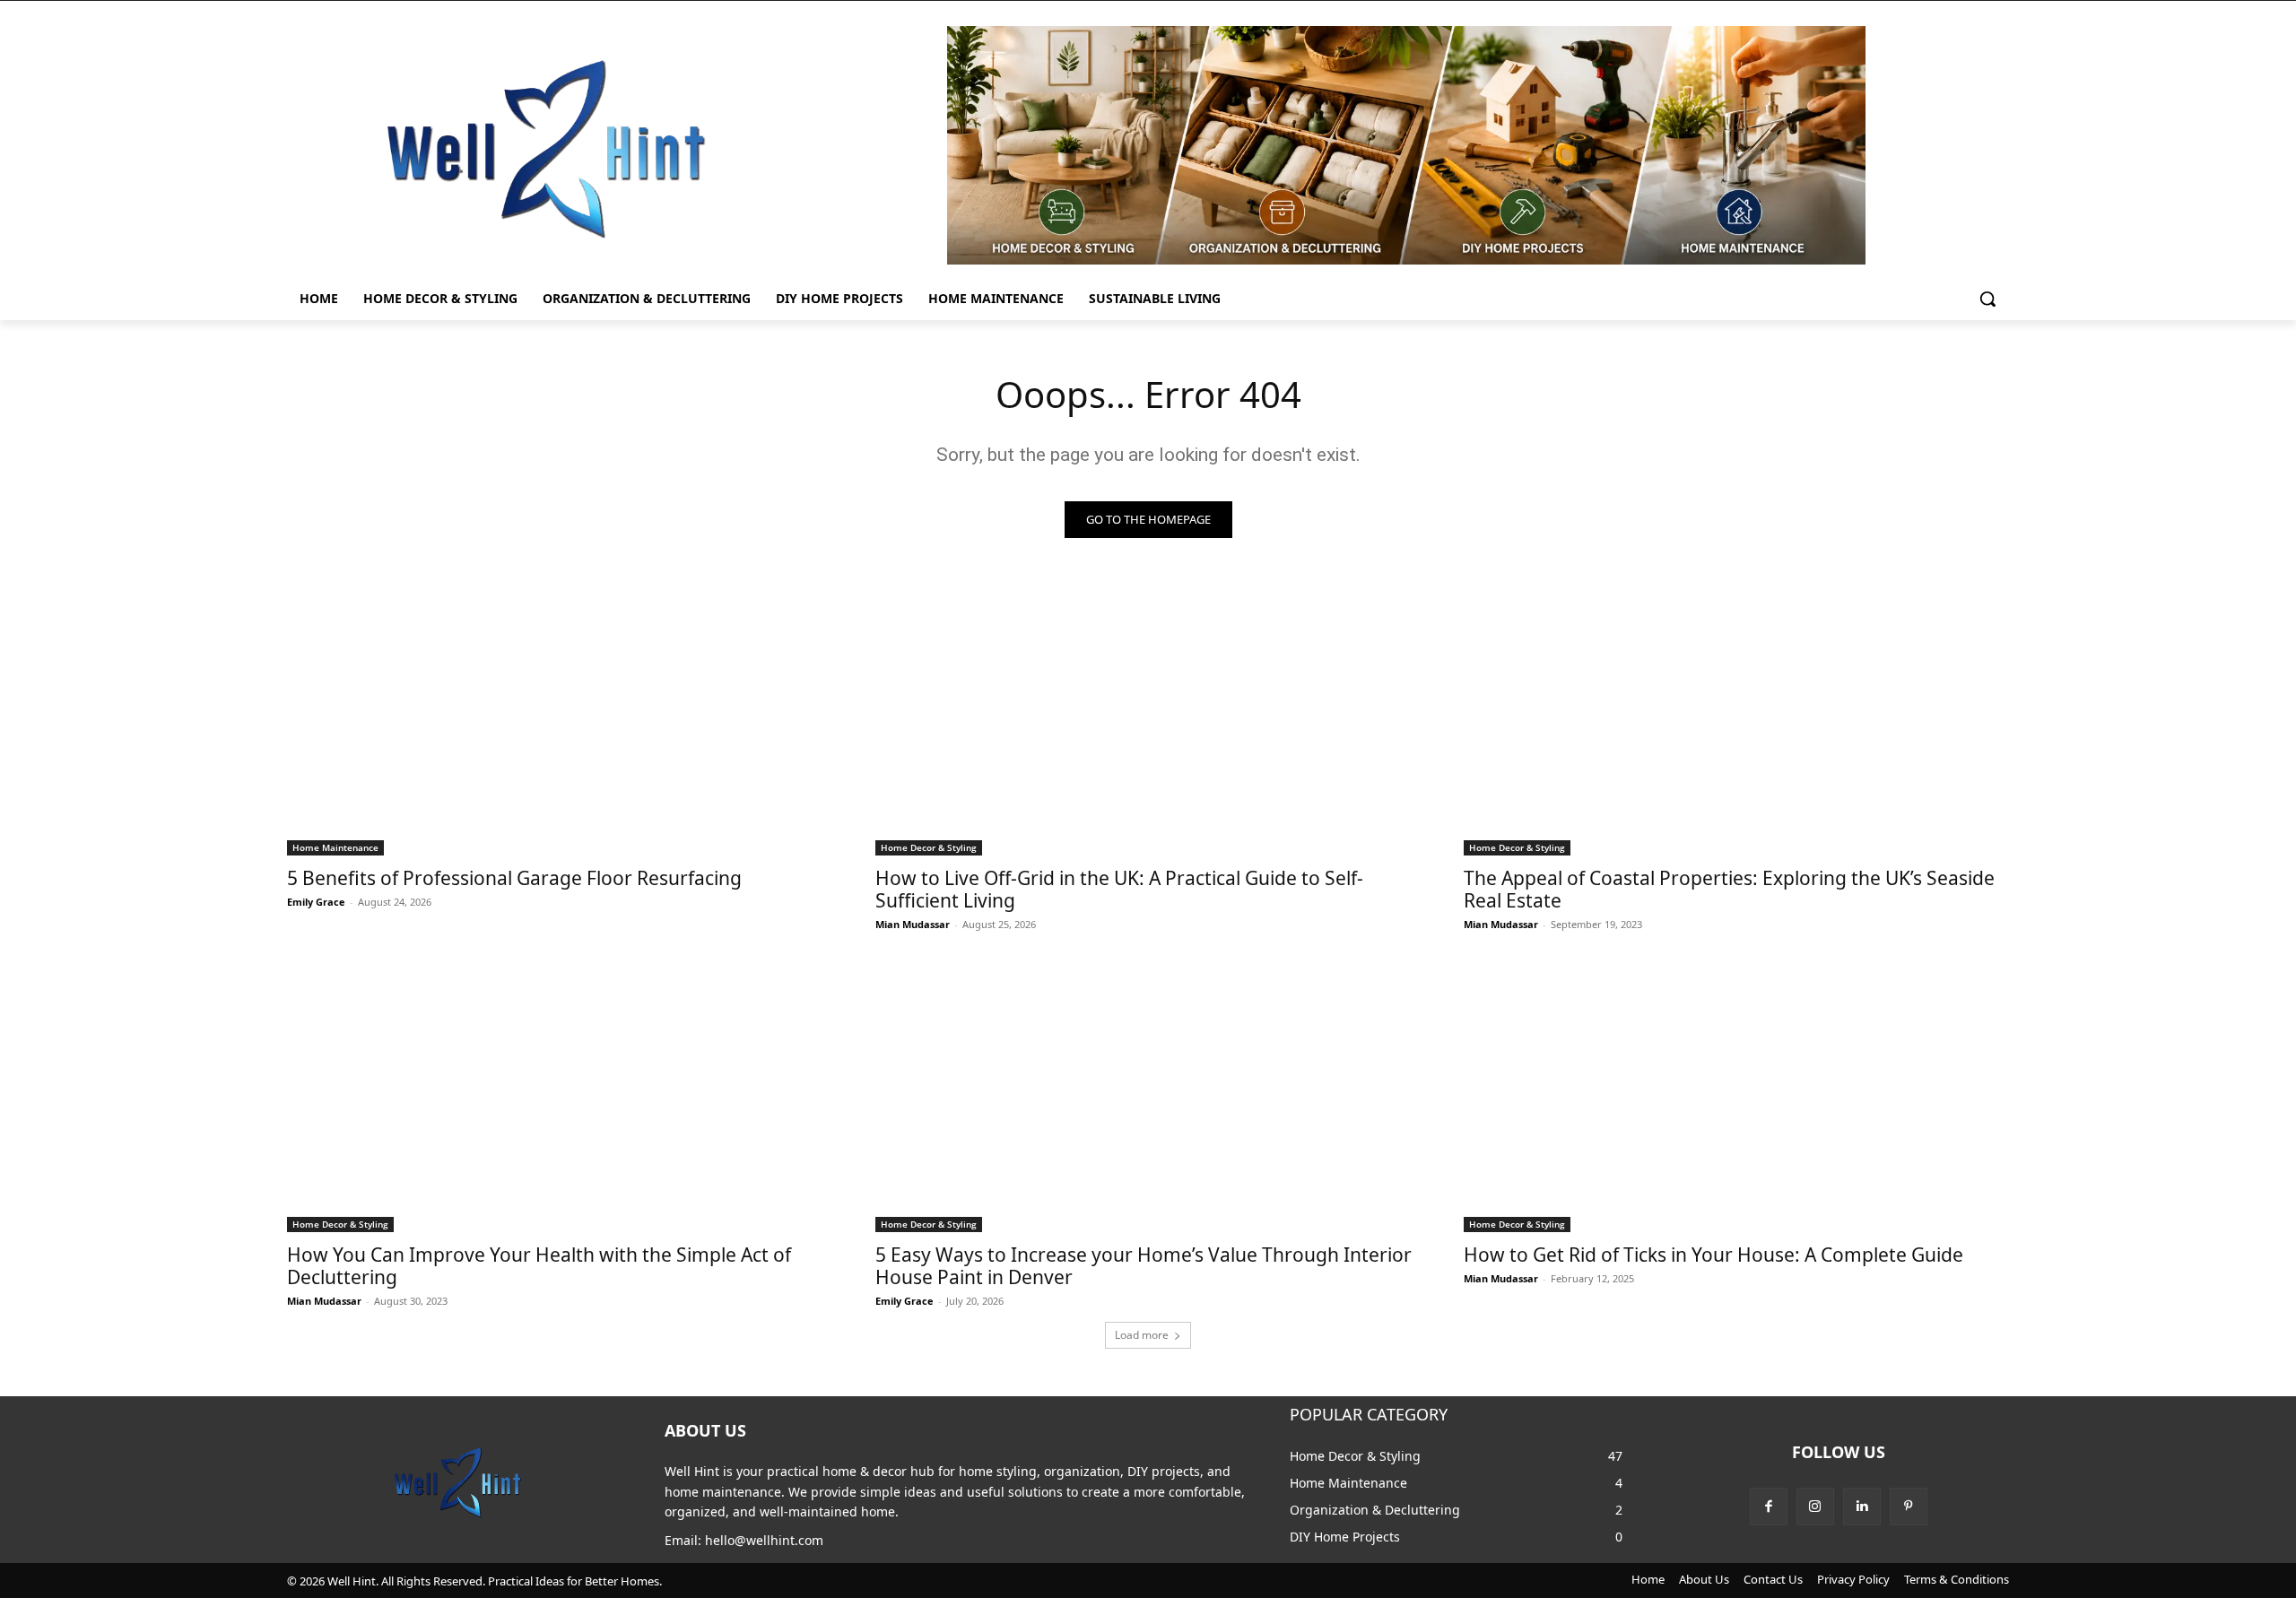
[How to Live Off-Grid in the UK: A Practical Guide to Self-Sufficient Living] (1148, 719)
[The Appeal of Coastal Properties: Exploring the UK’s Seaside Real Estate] (1736, 719)
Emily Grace (316, 902)
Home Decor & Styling (929, 847)
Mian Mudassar (913, 924)
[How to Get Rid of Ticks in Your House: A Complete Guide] (1736, 1096)
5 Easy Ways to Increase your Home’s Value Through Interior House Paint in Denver (1144, 1266)
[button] (1987, 299)
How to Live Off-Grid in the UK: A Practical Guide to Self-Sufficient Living (1119, 889)
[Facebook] (1769, 1507)
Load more (1142, 1335)
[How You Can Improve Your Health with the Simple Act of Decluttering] (560, 1096)
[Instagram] (1815, 1507)
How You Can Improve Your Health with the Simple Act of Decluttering (539, 1266)
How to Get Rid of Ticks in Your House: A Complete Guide (1713, 1255)
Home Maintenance (335, 847)
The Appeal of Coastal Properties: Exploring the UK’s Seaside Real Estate (1729, 889)
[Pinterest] (1909, 1507)
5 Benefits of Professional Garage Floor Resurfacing (514, 878)
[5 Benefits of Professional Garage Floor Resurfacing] (560, 719)
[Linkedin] (1862, 1507)
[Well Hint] (545, 148)
